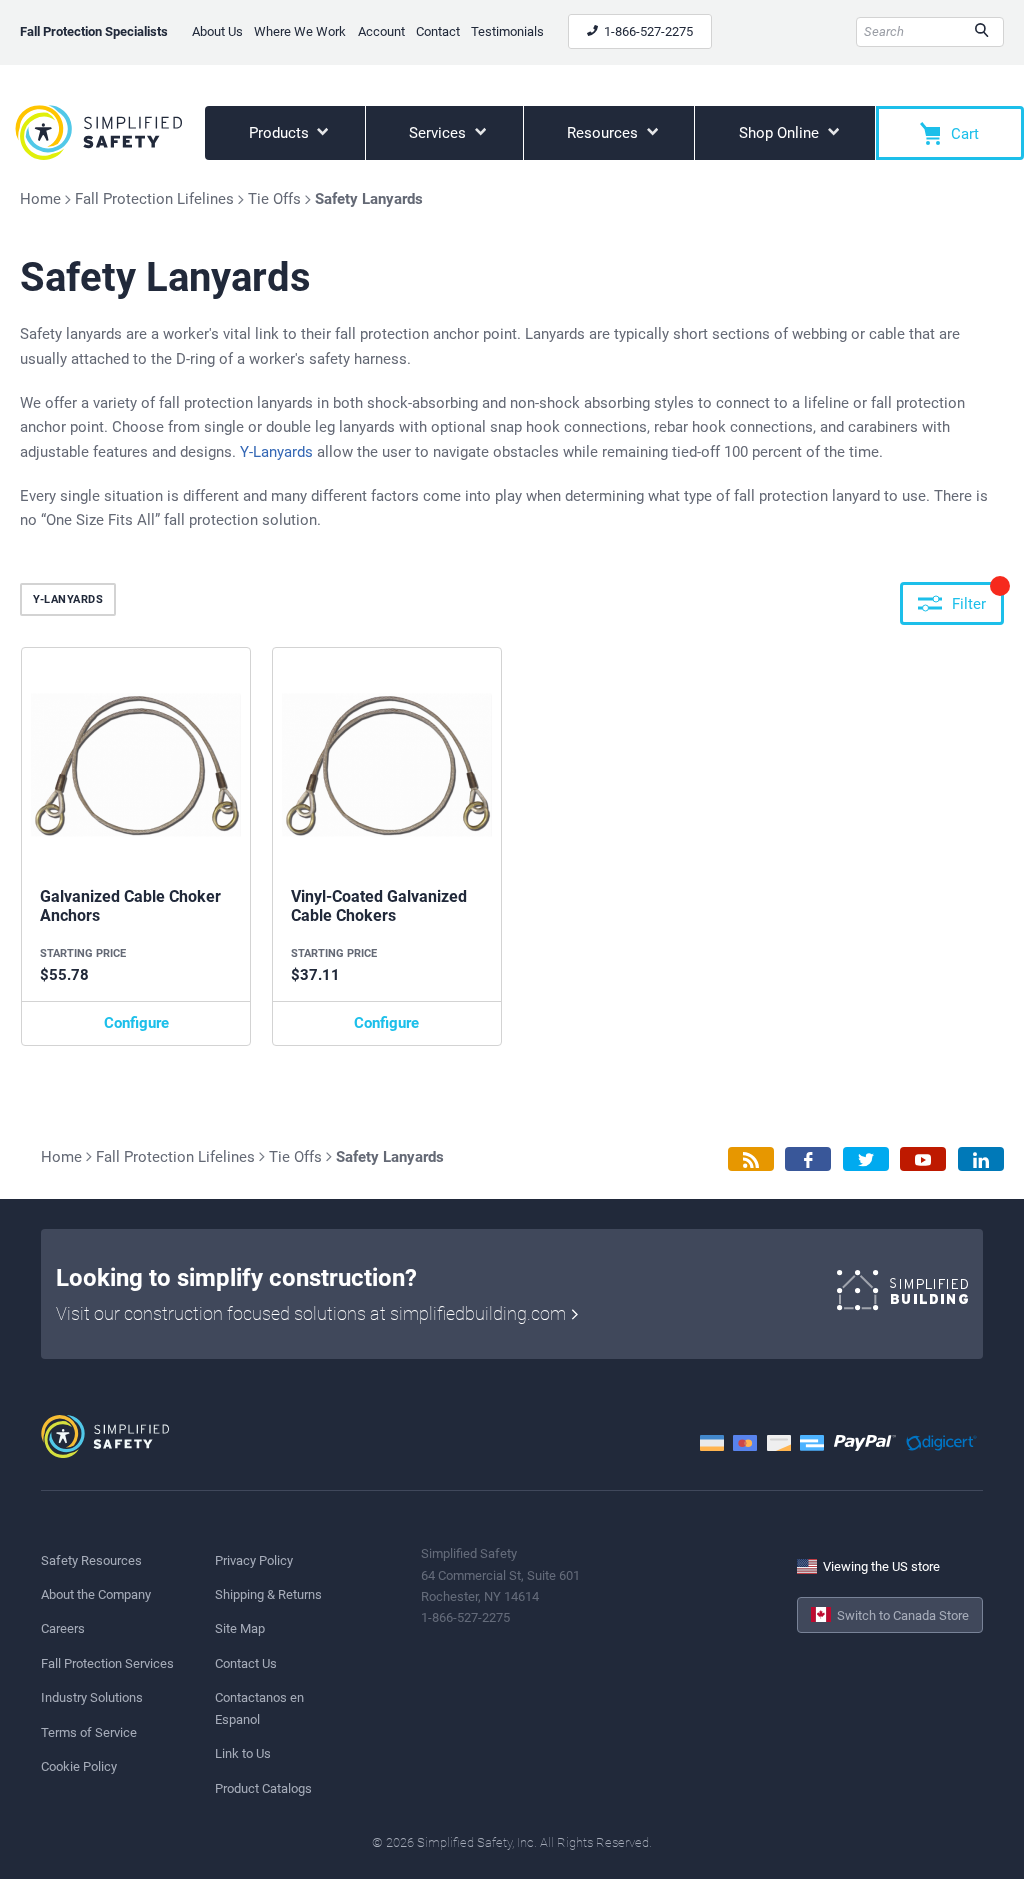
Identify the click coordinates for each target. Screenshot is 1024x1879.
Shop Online (781, 133)
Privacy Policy (254, 1560)
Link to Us (243, 1753)
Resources (604, 133)
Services (439, 133)
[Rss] (751, 1159)
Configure (136, 1023)
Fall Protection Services (107, 1663)
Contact (438, 31)
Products (281, 133)
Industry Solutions (92, 1697)
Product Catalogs (263, 1788)
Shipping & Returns (268, 1594)
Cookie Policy (79, 1766)
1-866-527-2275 (647, 31)
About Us (217, 31)
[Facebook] (808, 1159)
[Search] (981, 32)
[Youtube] (923, 1159)
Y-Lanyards (276, 452)
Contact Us (246, 1663)
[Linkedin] (981, 1159)
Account (381, 31)
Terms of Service (89, 1732)
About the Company (96, 1594)
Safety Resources (91, 1560)
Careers (63, 1628)
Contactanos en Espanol (259, 1708)
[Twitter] (866, 1159)
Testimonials (507, 31)
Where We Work (300, 31)
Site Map (240, 1628)
